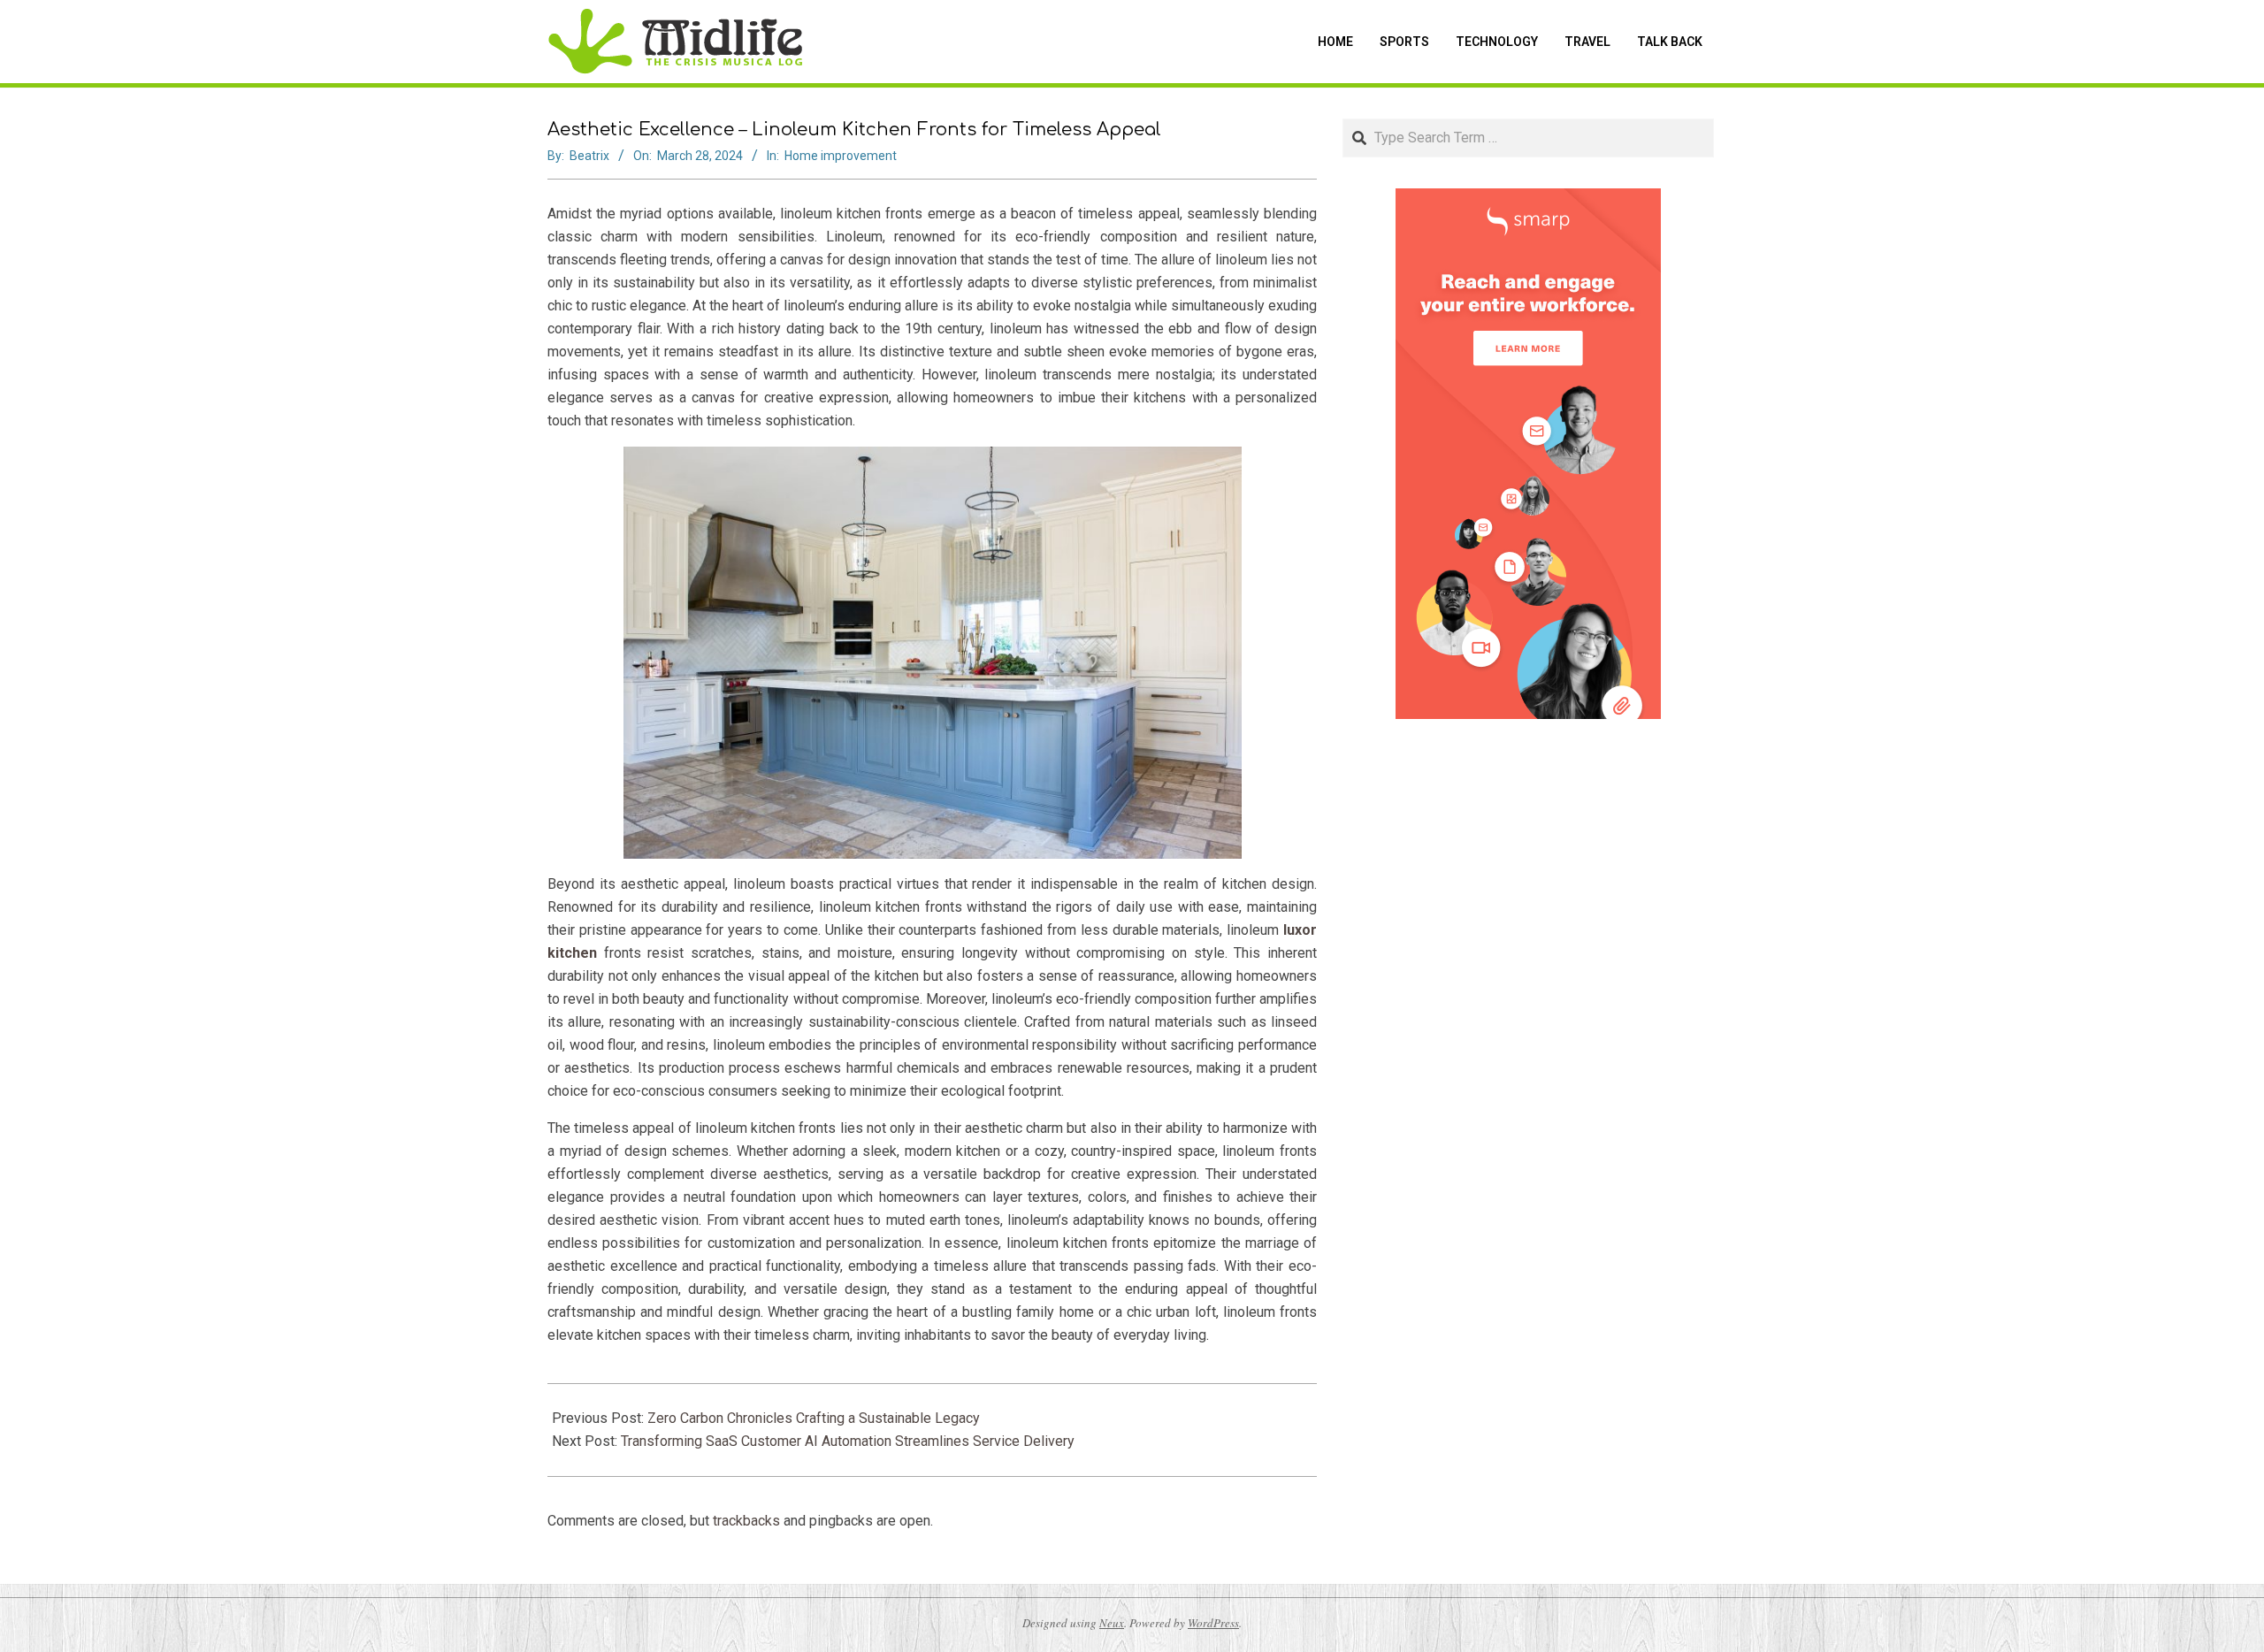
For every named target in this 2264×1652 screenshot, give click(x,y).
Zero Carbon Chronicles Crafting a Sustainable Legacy (814, 1418)
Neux (1112, 1623)
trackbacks (746, 1521)
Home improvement (841, 156)
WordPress (1213, 1623)
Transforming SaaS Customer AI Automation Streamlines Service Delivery (848, 1441)
